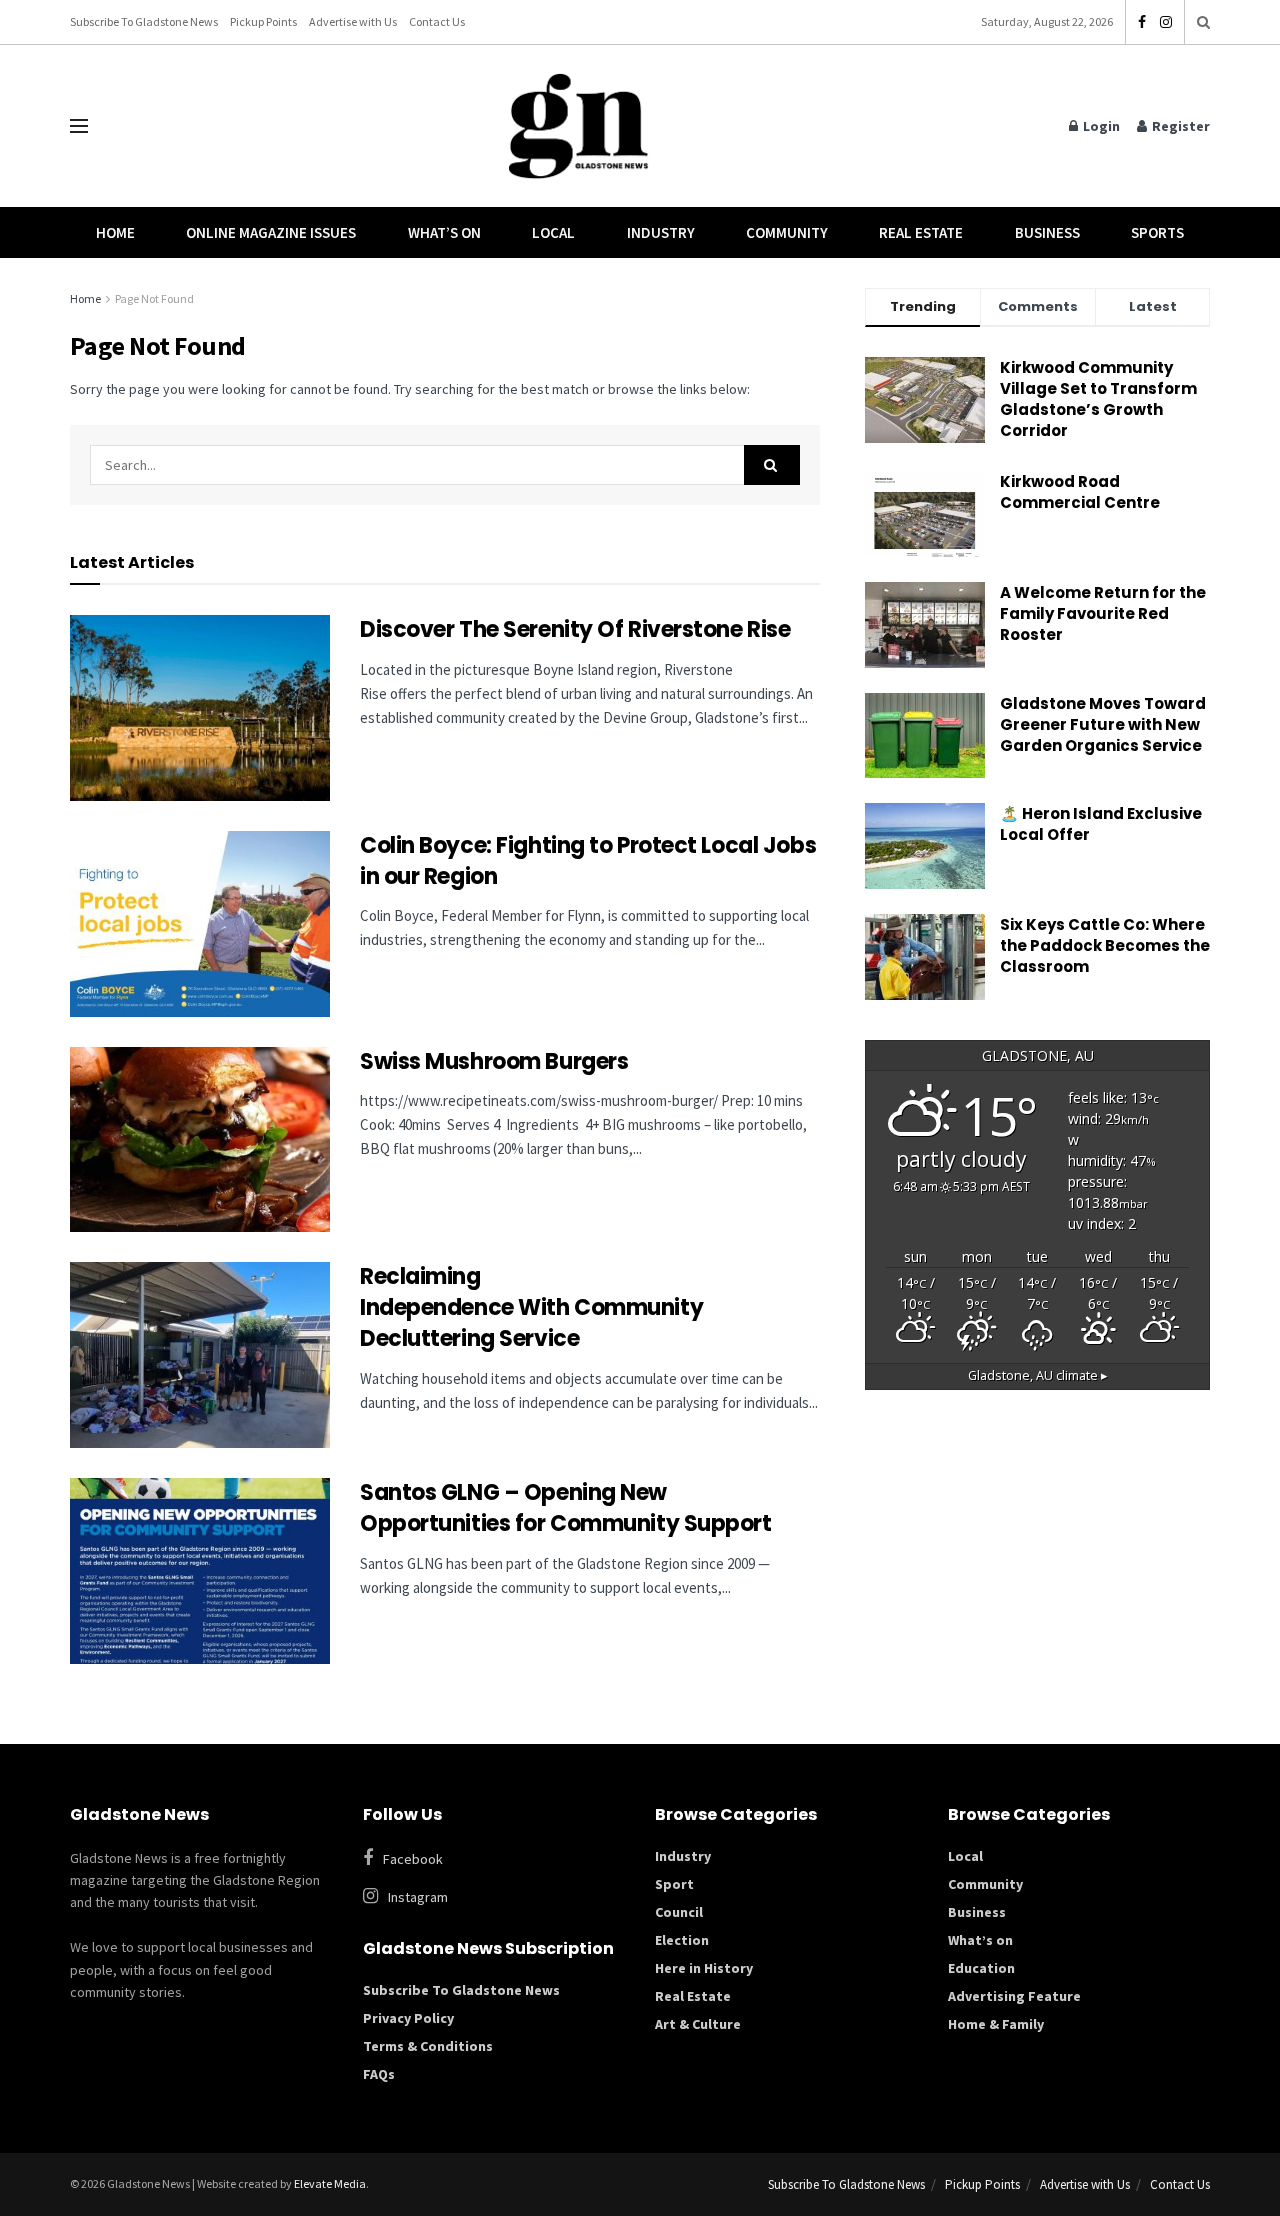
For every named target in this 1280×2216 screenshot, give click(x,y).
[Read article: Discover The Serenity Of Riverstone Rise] (200, 708)
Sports (1157, 232)
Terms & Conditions (428, 2046)
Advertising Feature (1014, 1996)
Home (115, 232)
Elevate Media (330, 2183)
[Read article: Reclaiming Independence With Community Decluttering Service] (200, 1355)
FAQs (379, 2074)
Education (981, 1968)
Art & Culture (698, 2024)
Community (787, 232)
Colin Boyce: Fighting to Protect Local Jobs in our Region (588, 861)
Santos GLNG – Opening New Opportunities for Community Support (568, 1508)
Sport (674, 1884)
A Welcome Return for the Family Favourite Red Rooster (1103, 613)
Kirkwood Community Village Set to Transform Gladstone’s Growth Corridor (1098, 399)
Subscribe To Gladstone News (144, 21)
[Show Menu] (79, 126)
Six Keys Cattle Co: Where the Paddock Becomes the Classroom (1105, 945)
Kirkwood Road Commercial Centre (1081, 492)
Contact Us (437, 21)
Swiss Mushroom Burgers (494, 1061)
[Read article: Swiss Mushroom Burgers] (200, 1140)
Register (1179, 126)
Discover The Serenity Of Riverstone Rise (577, 629)
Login (1100, 126)
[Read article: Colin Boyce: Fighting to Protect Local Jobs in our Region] (200, 924)
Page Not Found (154, 298)
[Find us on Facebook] (1142, 22)
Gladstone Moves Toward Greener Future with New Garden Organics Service (1103, 724)
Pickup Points (263, 21)
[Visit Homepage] (579, 126)
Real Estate (921, 232)
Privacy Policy (408, 2018)
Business (1047, 232)
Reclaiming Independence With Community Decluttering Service (531, 1307)
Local (553, 232)
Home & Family (996, 2024)
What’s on (980, 1940)
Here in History (704, 1968)
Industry (661, 232)
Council (679, 1912)
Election (682, 1940)
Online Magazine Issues (271, 232)
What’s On (444, 232)
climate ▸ (1038, 1375)
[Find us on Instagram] (1166, 22)
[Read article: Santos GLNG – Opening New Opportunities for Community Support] (200, 1571)
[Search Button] (1203, 22)
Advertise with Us (353, 21)
